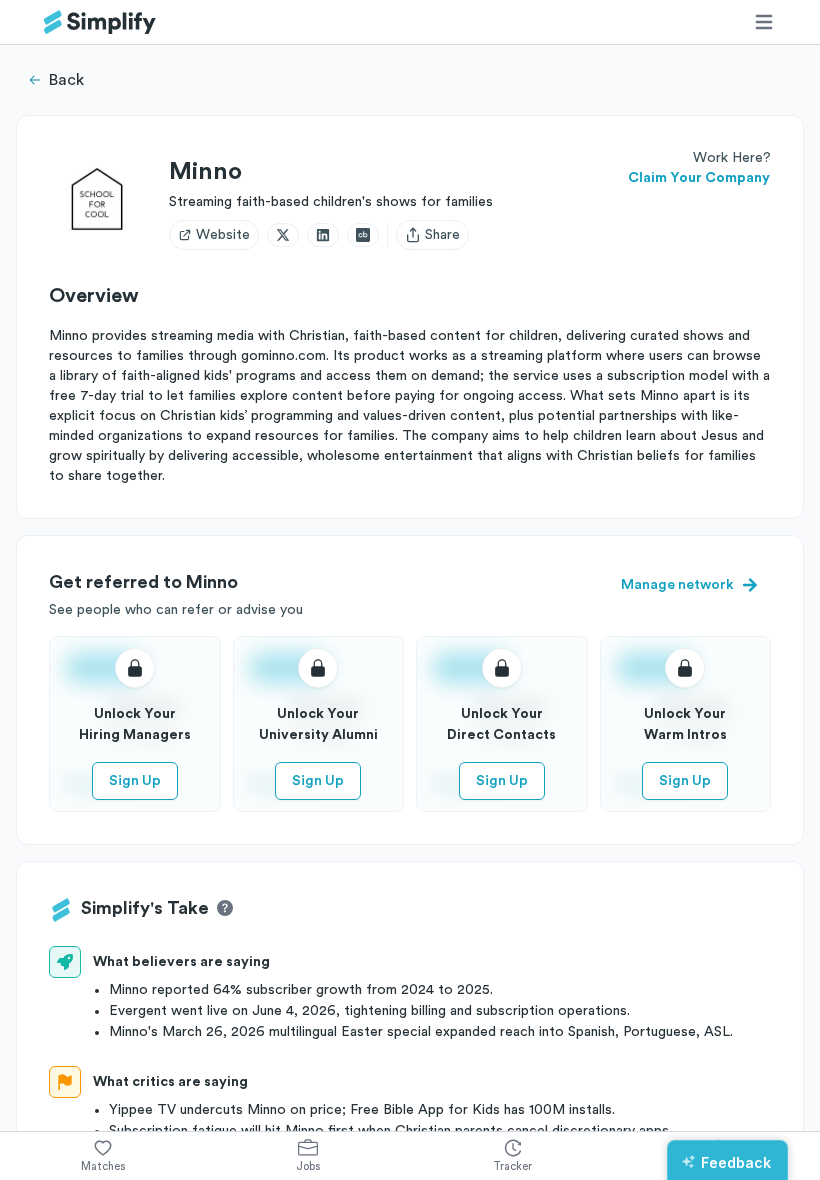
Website (223, 235)
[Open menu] (764, 22)
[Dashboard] (100, 22)
